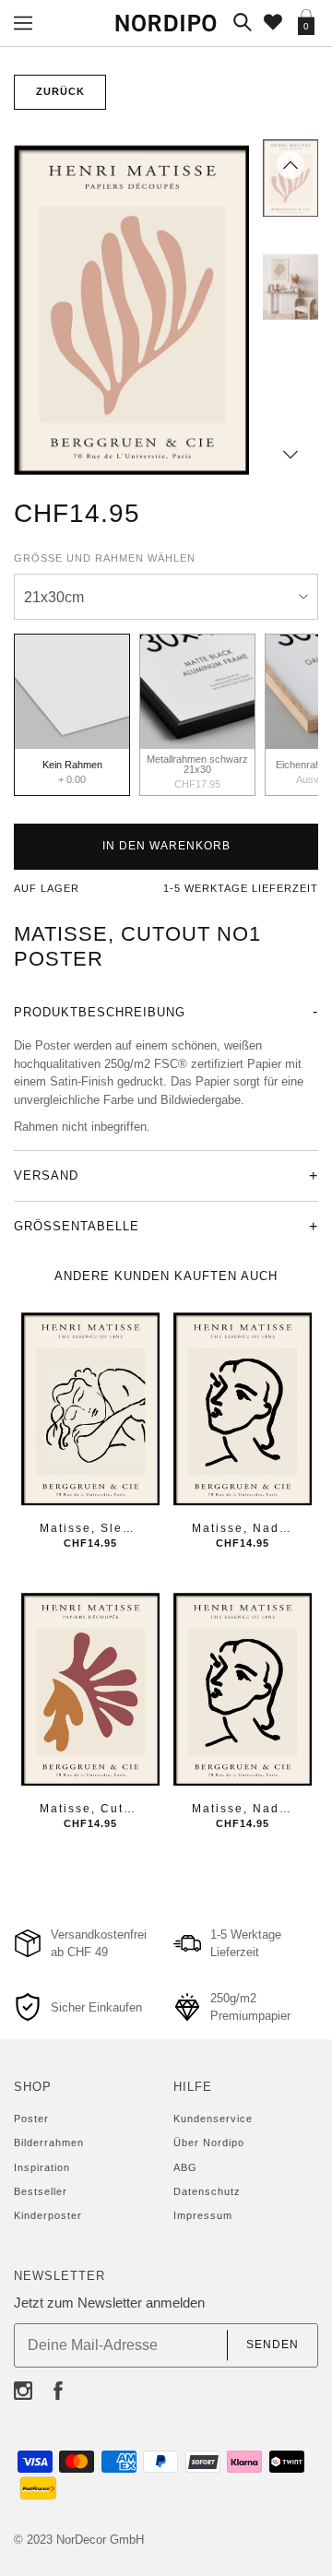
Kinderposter (48, 2215)
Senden (273, 2345)
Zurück (60, 91)
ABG (185, 2167)
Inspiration (42, 2167)
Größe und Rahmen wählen (105, 558)
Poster (31, 2119)
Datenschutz (207, 2191)
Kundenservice (213, 2119)
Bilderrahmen (49, 2143)
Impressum (203, 2215)
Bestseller (41, 2191)
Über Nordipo (209, 2143)
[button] (290, 165)
